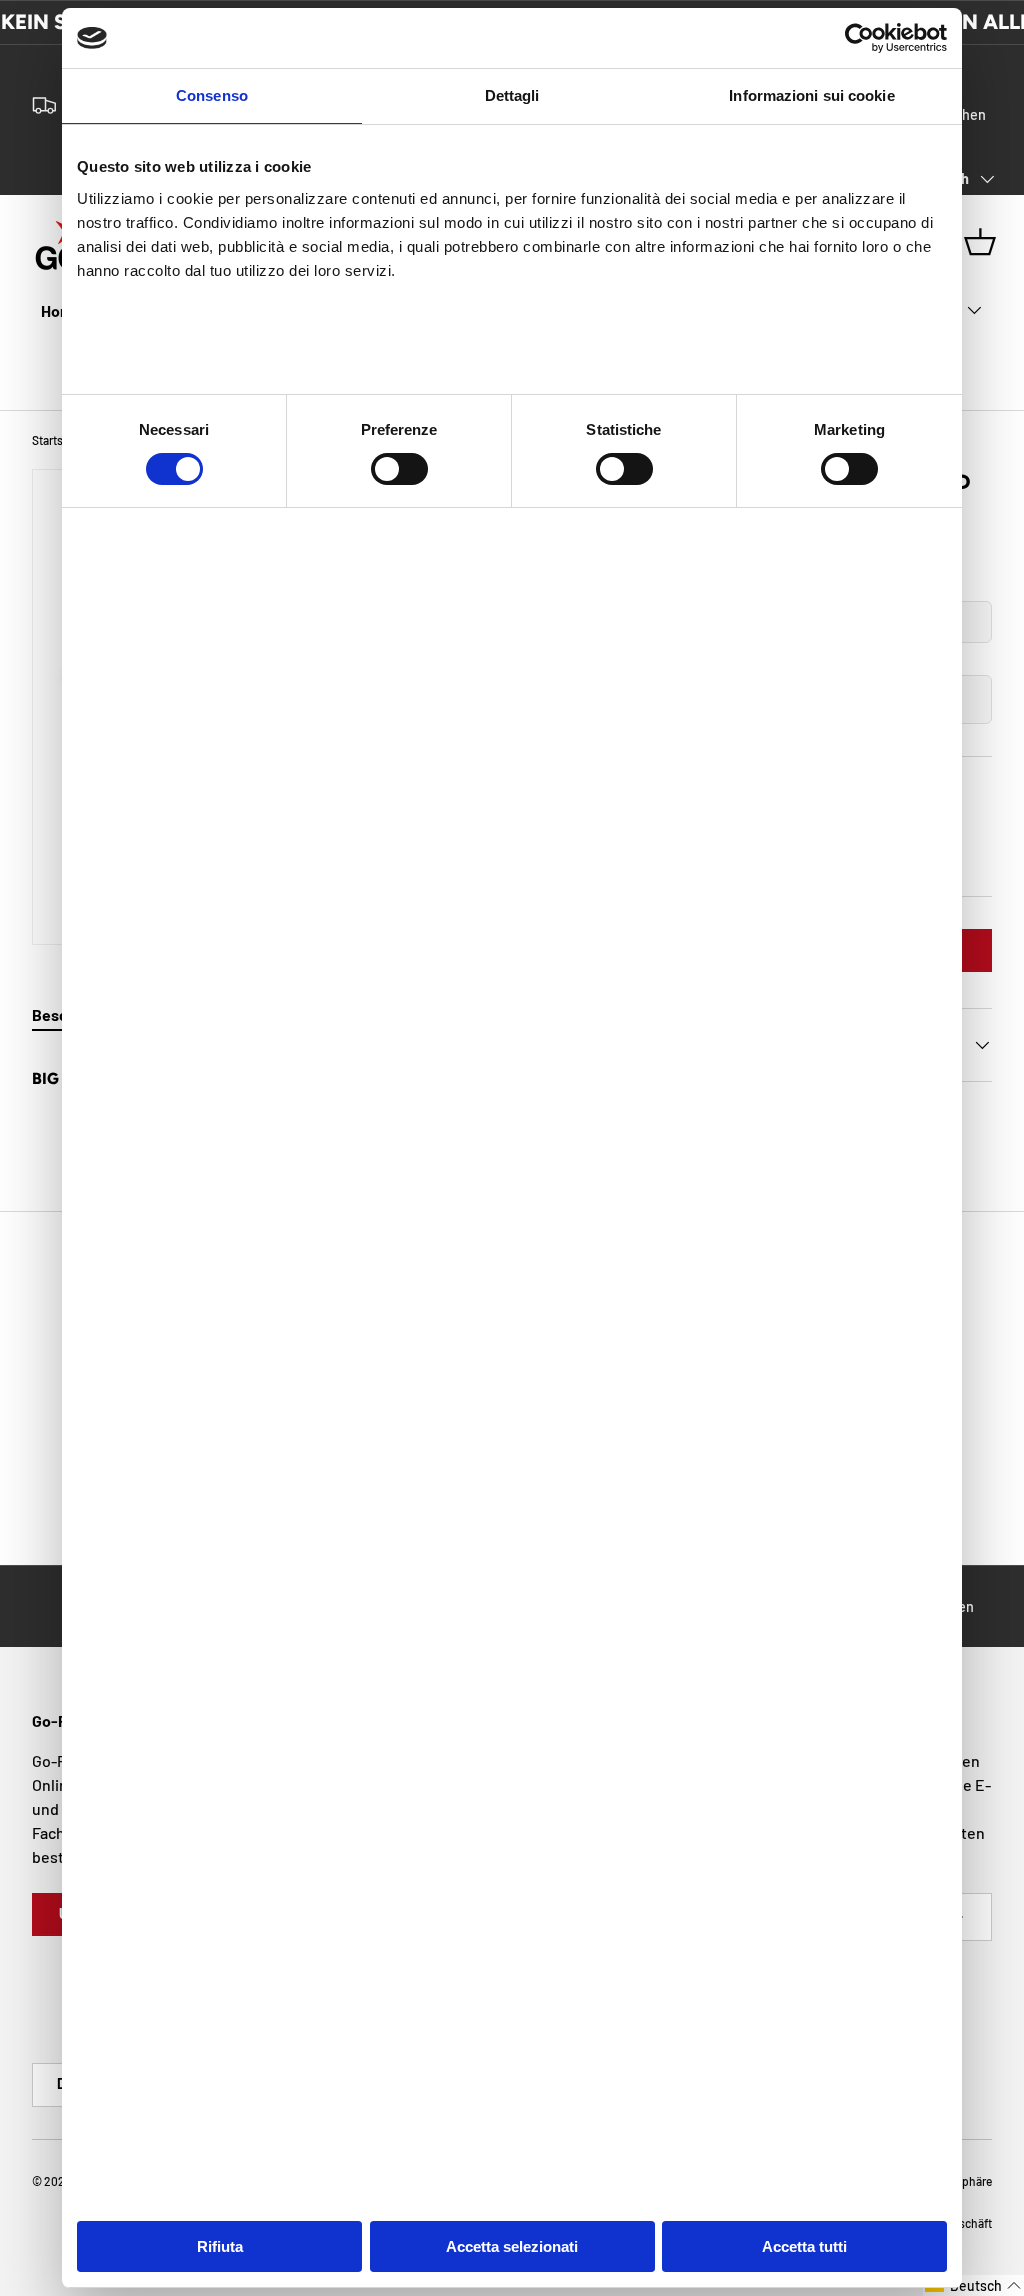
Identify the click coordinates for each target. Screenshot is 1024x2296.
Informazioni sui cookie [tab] (811, 95)
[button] (973, 2285)
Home (61, 310)
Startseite (57, 440)
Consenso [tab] (212, 95)
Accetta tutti (804, 2246)
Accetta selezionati (512, 2246)
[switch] (399, 469)
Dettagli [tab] (512, 95)
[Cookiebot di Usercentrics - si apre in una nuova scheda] (859, 38)
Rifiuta (220, 2246)
